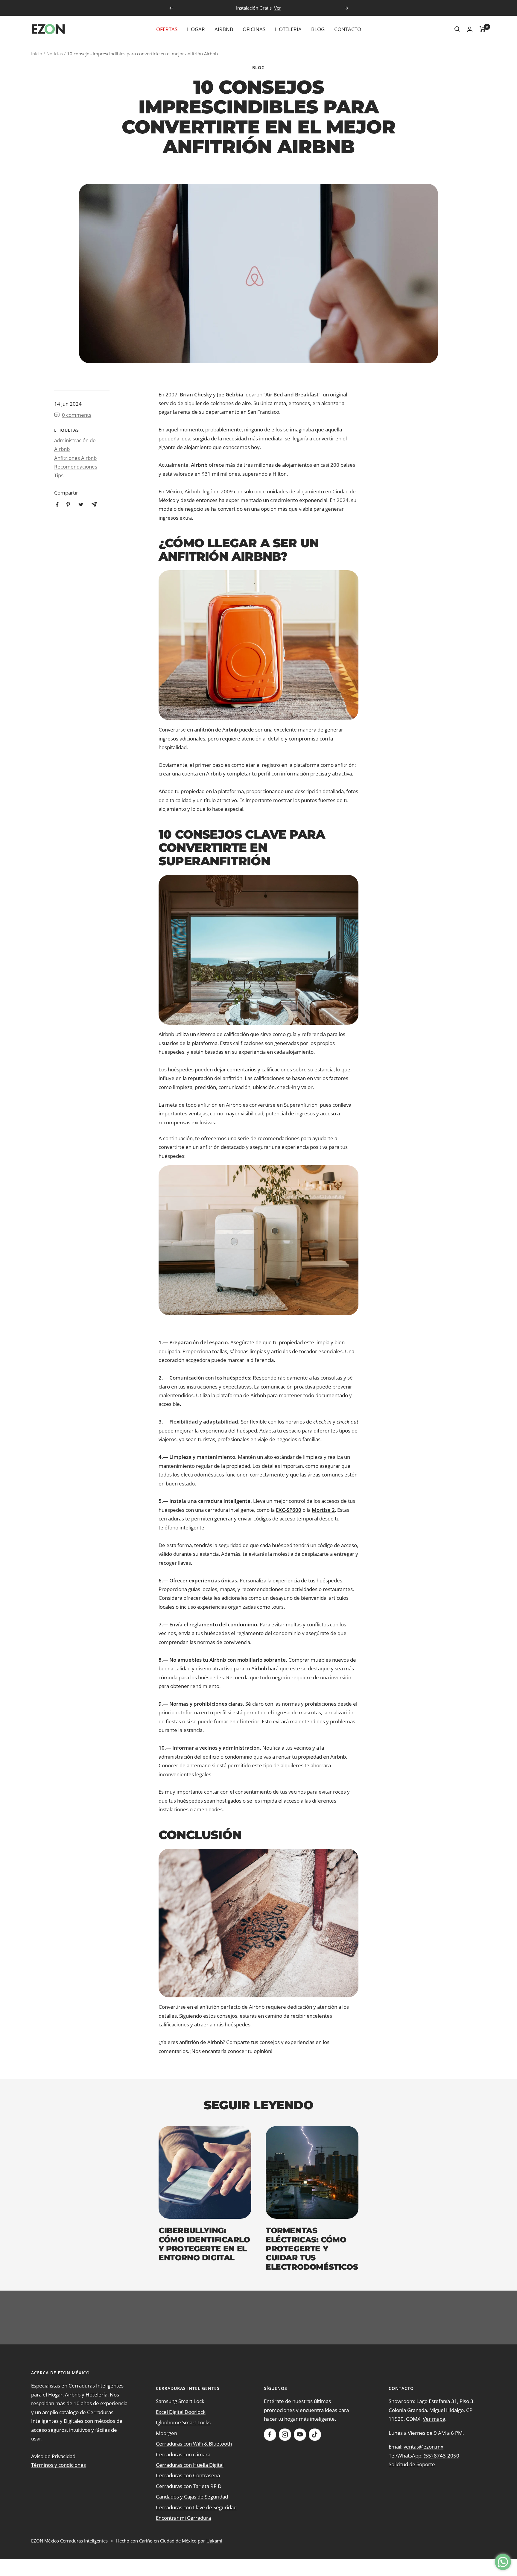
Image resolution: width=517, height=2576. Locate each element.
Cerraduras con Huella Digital (190, 2465)
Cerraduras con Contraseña (188, 2475)
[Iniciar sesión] (470, 29)
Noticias (55, 54)
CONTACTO (348, 29)
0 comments (77, 415)
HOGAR (196, 29)
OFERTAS (167, 29)
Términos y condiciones (58, 2465)
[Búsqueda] (457, 29)
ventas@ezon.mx (424, 2447)
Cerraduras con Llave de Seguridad (196, 2507)
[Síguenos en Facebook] (270, 2434)
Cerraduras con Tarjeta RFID (189, 2486)
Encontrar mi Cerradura (183, 2518)
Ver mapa (434, 2419)
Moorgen (166, 2433)
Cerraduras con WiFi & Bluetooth (194, 2444)
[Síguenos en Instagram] (285, 2434)
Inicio (37, 54)
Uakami (214, 2541)
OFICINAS (254, 29)
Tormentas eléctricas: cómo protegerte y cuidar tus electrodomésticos (312, 2249)
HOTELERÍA (288, 29)
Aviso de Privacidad (53, 2456)
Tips (59, 475)
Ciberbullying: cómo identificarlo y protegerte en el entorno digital (204, 2244)
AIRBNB (224, 29)
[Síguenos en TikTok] (315, 2434)
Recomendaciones (76, 467)
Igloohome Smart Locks (183, 2422)
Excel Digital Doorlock (181, 2412)
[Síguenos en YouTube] (300, 2434)
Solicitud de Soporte (412, 2464)
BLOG (318, 29)
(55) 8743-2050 (441, 2456)
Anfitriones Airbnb (75, 458)
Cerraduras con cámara (183, 2454)
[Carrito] (483, 29)
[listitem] (57, 505)
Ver (277, 8)
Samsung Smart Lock (180, 2401)
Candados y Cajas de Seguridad (192, 2497)
